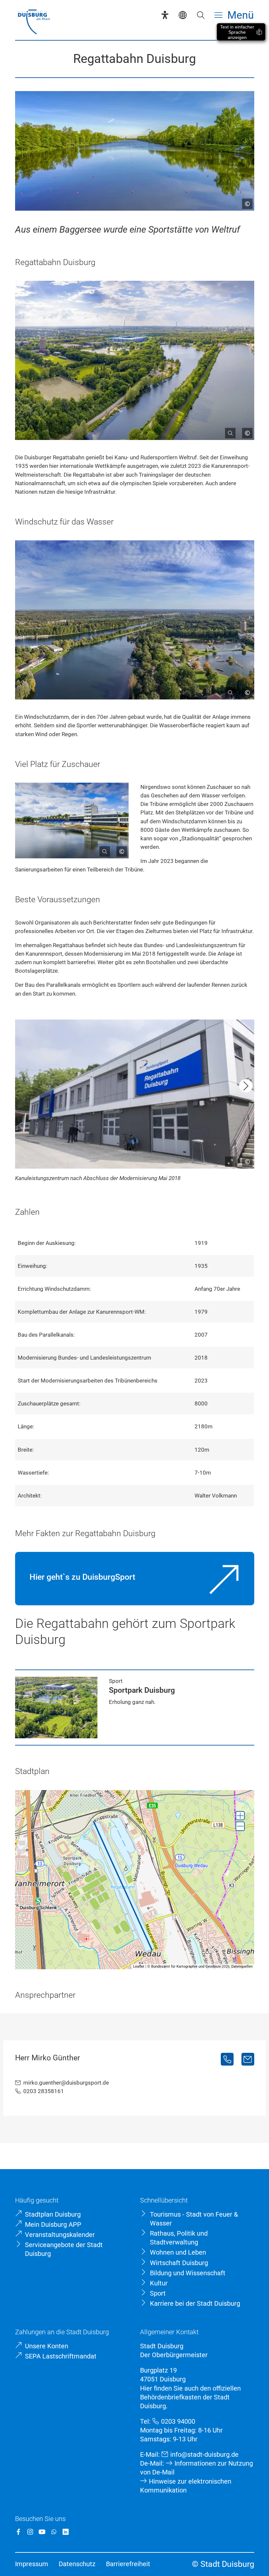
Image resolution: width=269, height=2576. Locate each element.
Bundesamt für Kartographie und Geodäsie (186, 1966)
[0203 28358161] (227, 2059)
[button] (240, 1816)
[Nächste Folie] (246, 1086)
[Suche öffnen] (201, 15)
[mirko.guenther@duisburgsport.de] (248, 2059)
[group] (135, 1880)
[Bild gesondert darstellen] (228, 430)
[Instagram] (30, 2532)
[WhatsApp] (54, 2532)
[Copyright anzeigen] (245, 201)
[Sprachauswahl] (183, 15)
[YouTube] (42, 2532)
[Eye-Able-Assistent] (165, 15)
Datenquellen (242, 1966)
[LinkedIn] (66, 2532)
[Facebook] (18, 2532)
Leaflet (139, 1966)
